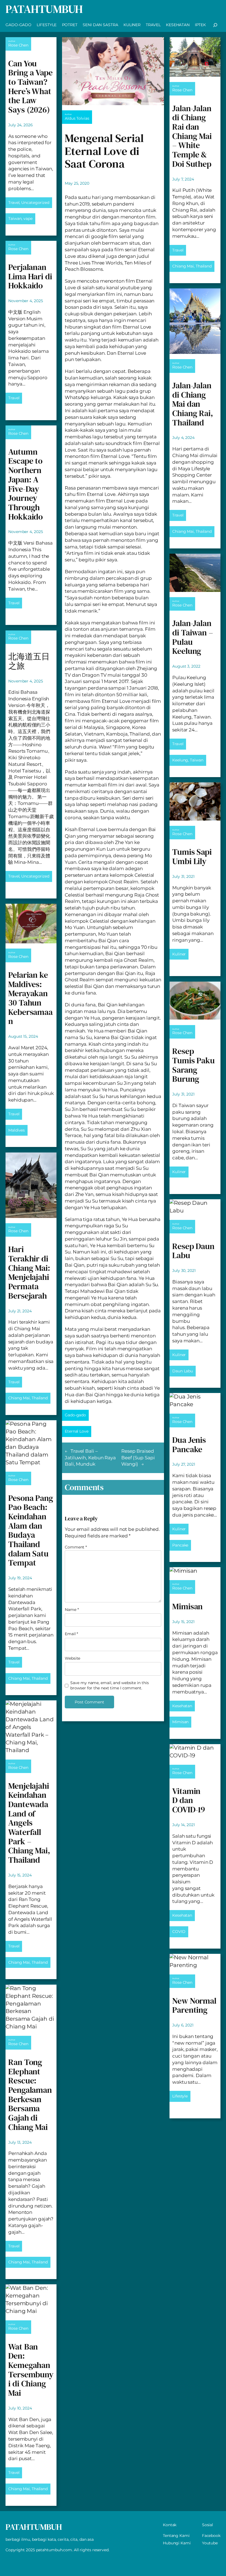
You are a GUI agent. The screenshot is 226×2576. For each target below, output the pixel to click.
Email (71, 1634)
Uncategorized (35, 203)
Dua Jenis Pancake (189, 1445)
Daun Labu (183, 1371)
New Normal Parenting (194, 2005)
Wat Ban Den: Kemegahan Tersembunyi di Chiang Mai (31, 2370)
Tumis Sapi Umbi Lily (192, 857)
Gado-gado (75, 1415)
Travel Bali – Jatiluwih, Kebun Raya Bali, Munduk (90, 1458)
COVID (179, 1932)
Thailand (40, 1398)
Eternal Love (77, 1431)
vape (28, 218)
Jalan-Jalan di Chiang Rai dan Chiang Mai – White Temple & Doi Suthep (192, 136)
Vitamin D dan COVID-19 (189, 1800)
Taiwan (15, 218)
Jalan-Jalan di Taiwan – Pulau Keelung (193, 637)
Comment (76, 1547)
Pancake (180, 1545)
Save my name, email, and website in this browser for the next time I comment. (109, 1686)
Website (72, 1658)
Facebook (211, 2536)
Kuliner (179, 954)
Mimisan (187, 1607)
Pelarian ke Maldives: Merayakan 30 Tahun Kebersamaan (30, 998)
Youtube (210, 2543)
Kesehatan (182, 1706)
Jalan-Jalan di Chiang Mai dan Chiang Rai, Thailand (193, 404)
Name (72, 1610)
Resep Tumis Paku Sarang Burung (193, 1065)
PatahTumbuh (44, 9)
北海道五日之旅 (29, 661)
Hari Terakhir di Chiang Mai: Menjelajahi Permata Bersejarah (29, 1272)
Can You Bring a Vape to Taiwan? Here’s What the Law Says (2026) (30, 87)
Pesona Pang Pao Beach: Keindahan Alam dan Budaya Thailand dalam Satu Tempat (31, 1531)
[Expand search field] (215, 25)
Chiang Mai (19, 1398)
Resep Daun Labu (193, 1251)
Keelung (180, 760)
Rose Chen (18, 45)
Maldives (17, 1130)
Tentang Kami (176, 2536)
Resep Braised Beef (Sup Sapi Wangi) (138, 1458)
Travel (14, 203)
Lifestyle (180, 2096)
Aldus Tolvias (77, 118)
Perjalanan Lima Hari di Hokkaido (30, 276)
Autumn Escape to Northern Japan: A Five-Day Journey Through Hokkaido (25, 484)
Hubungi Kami (177, 2543)
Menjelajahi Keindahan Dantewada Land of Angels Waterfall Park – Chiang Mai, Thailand (29, 1823)
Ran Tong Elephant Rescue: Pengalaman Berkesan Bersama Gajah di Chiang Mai (30, 2095)
